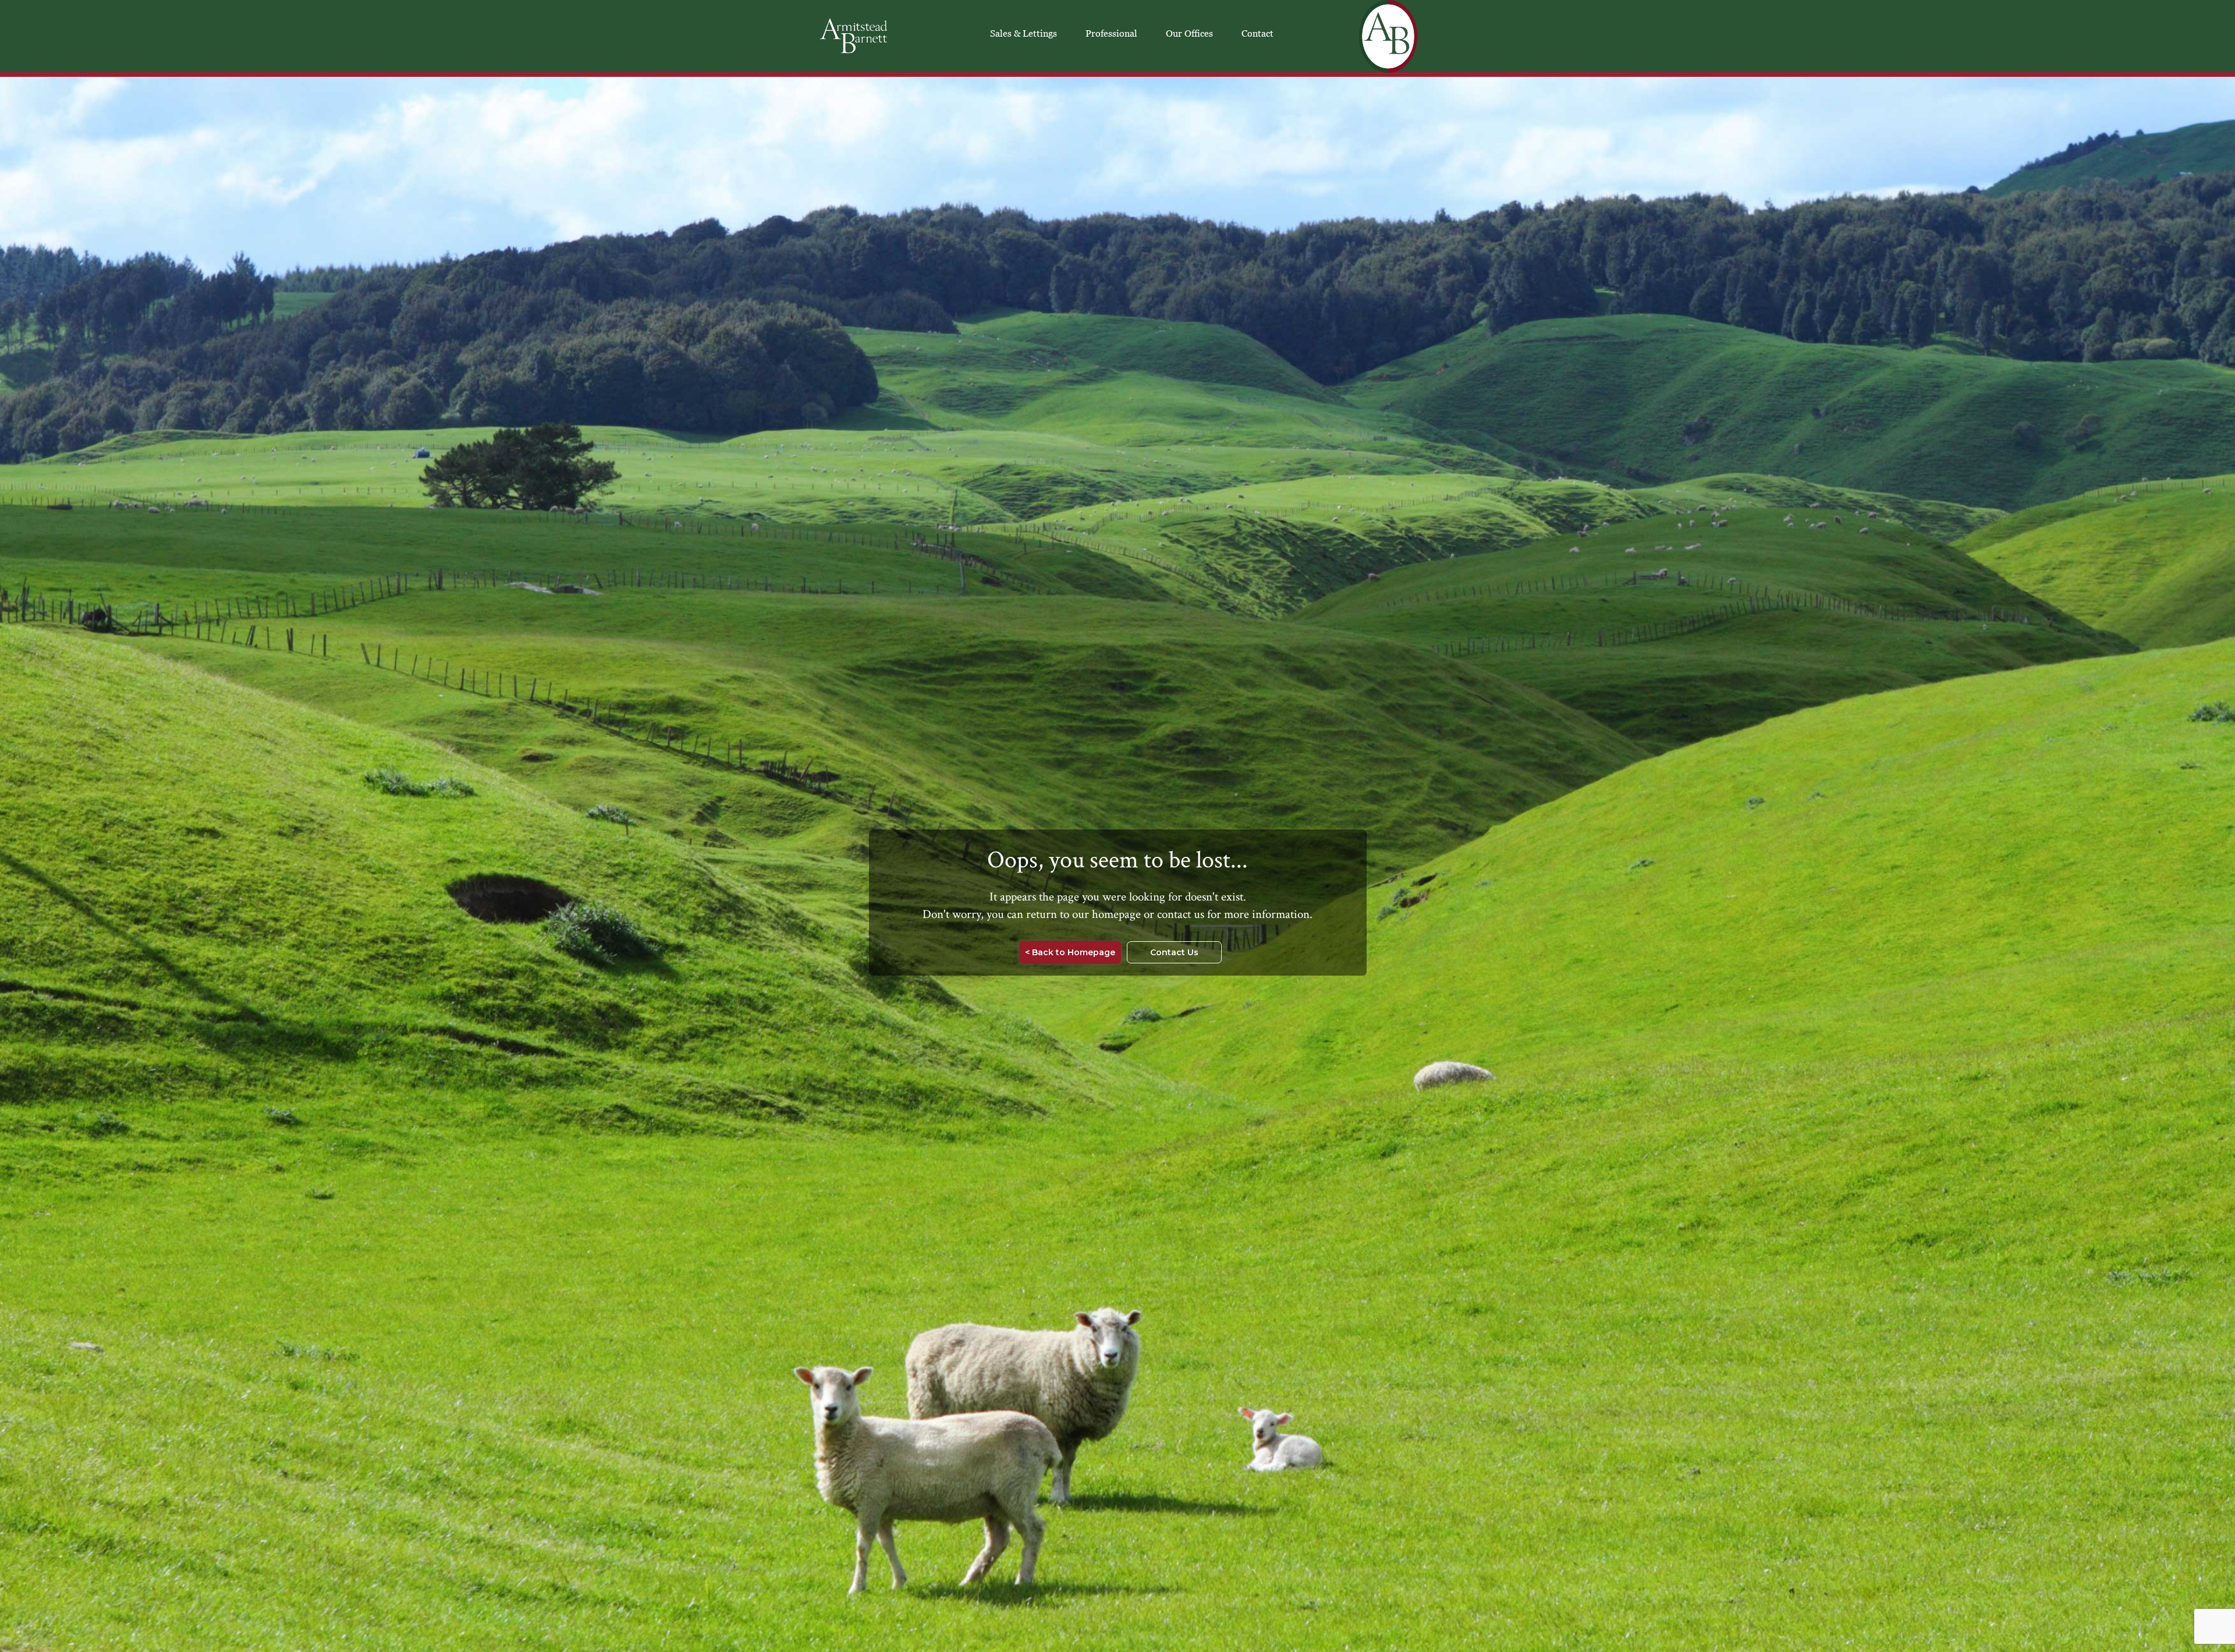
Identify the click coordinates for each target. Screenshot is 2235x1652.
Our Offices (1189, 33)
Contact (1257, 33)
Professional (1111, 33)
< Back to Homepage (1070, 952)
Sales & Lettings (1024, 33)
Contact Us (1174, 952)
